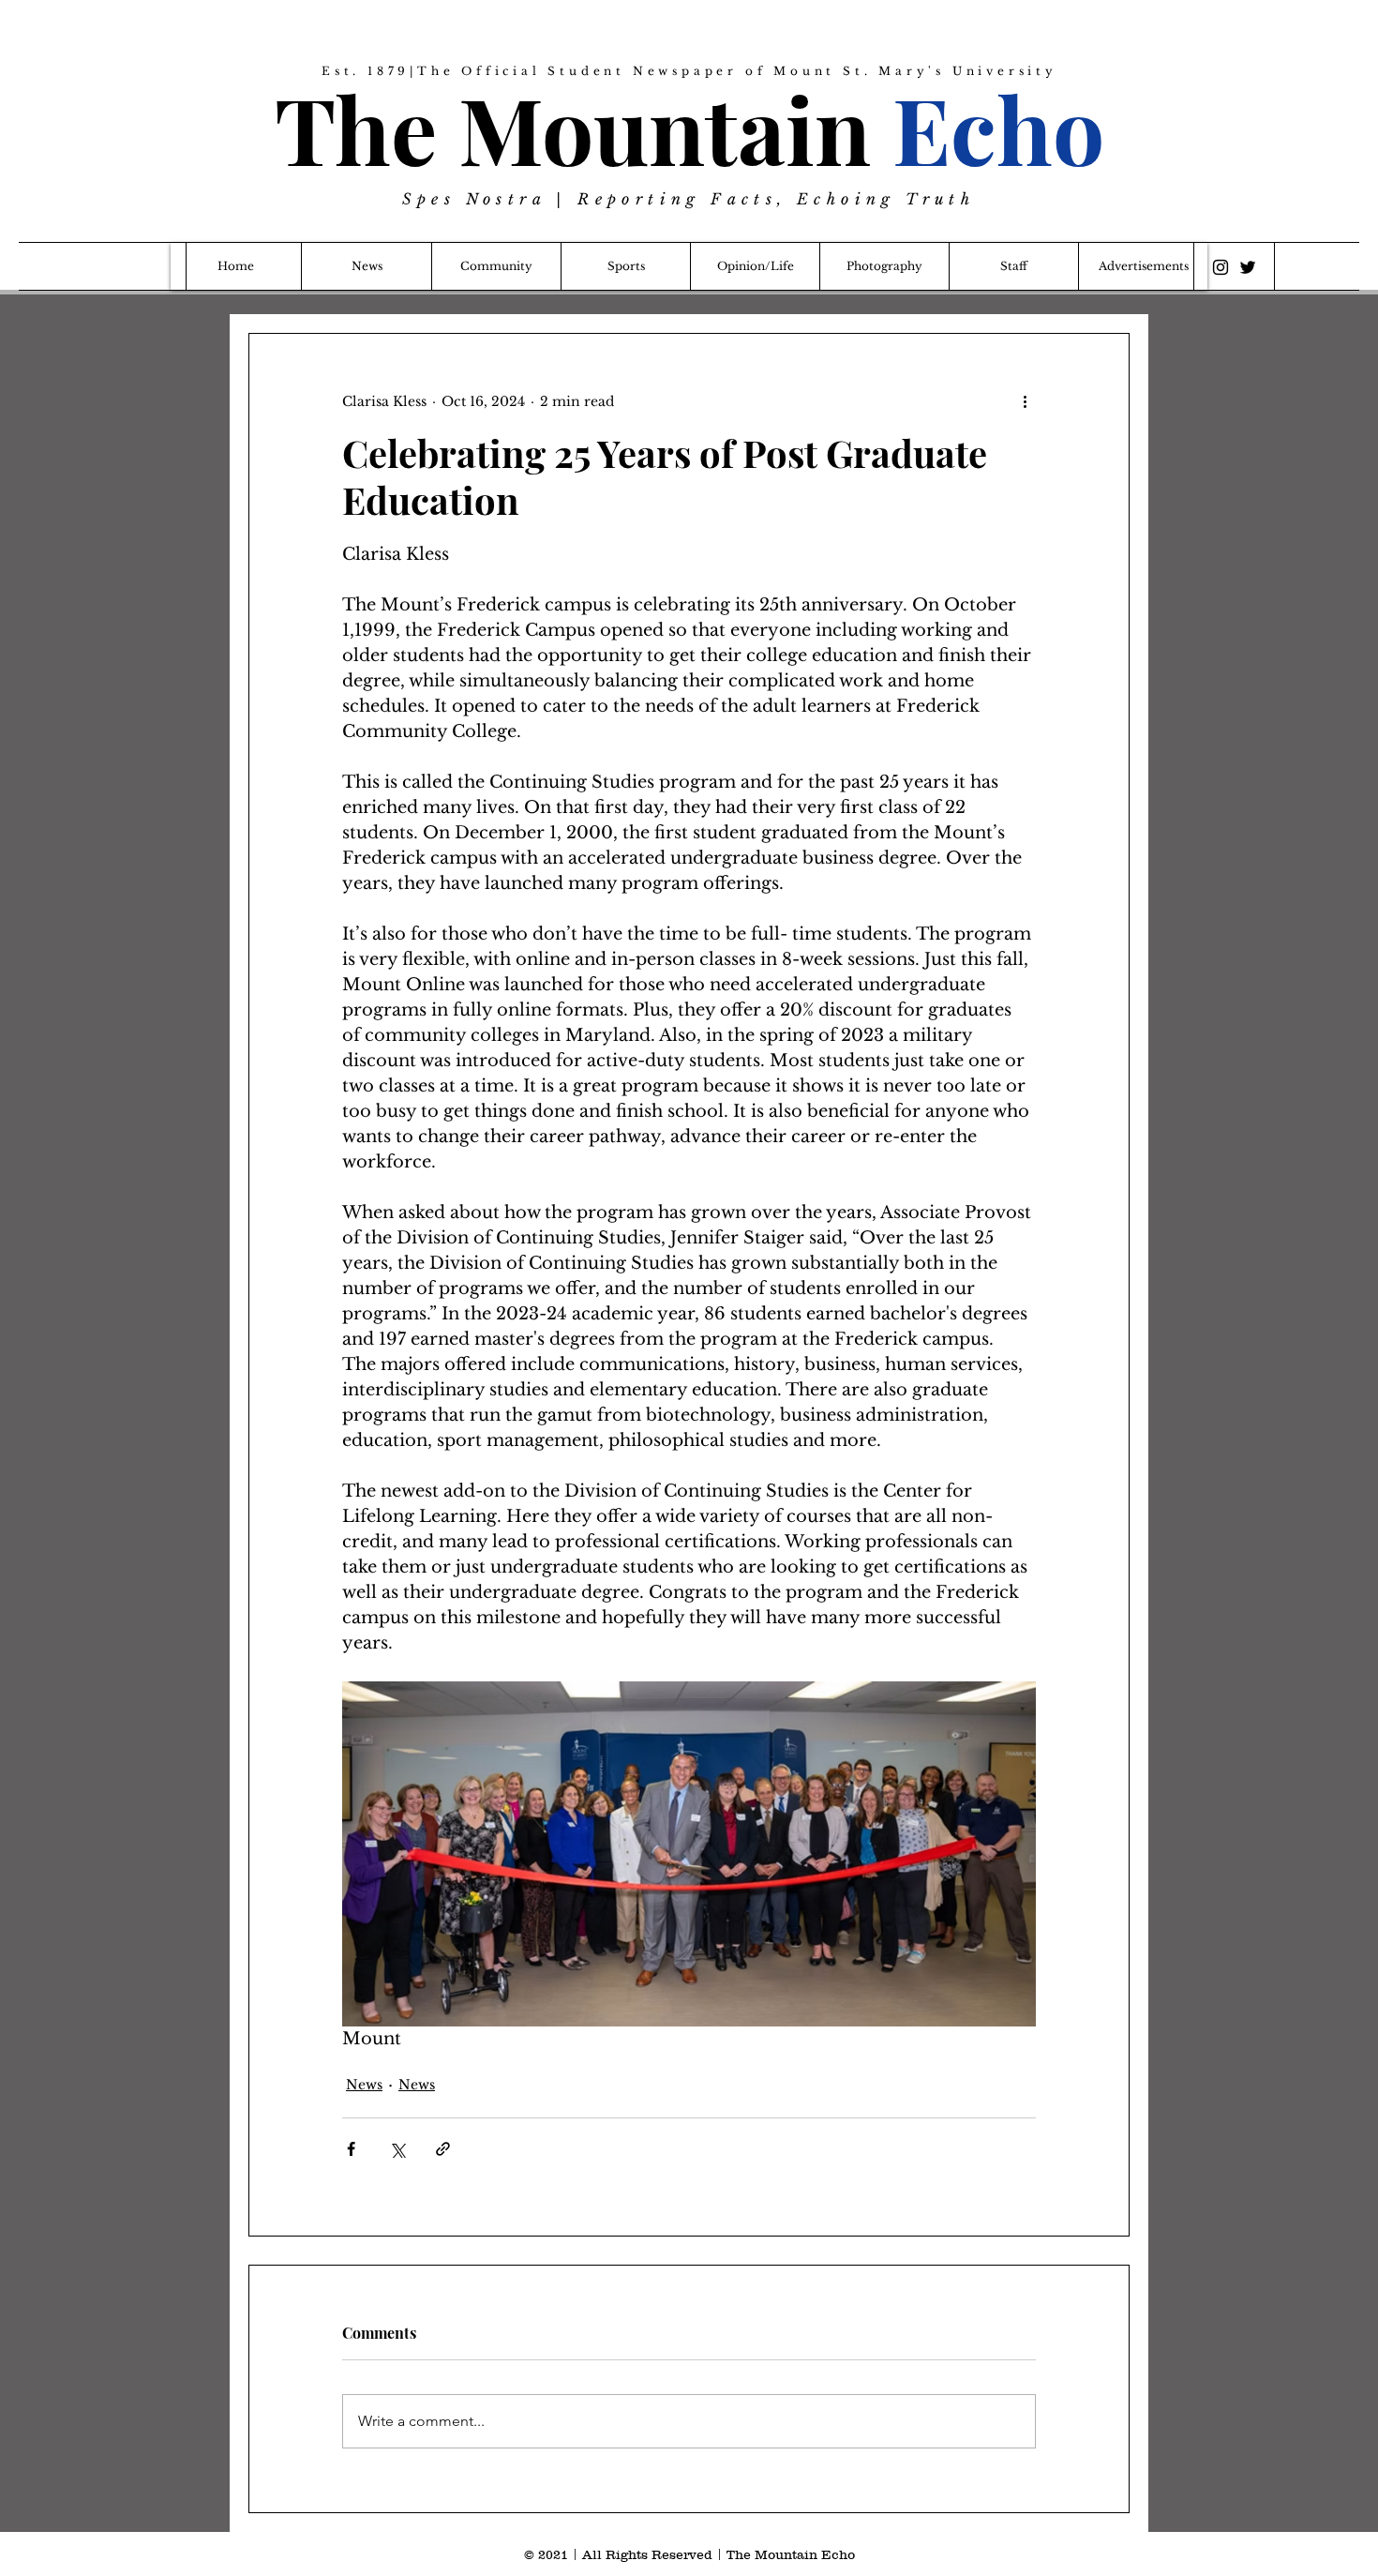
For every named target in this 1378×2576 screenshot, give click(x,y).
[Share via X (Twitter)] (397, 2149)
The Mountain (689, 128)
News (364, 2085)
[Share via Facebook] (351, 2149)
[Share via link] (443, 2149)
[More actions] (1025, 401)
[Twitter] (1248, 267)
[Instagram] (1221, 267)
